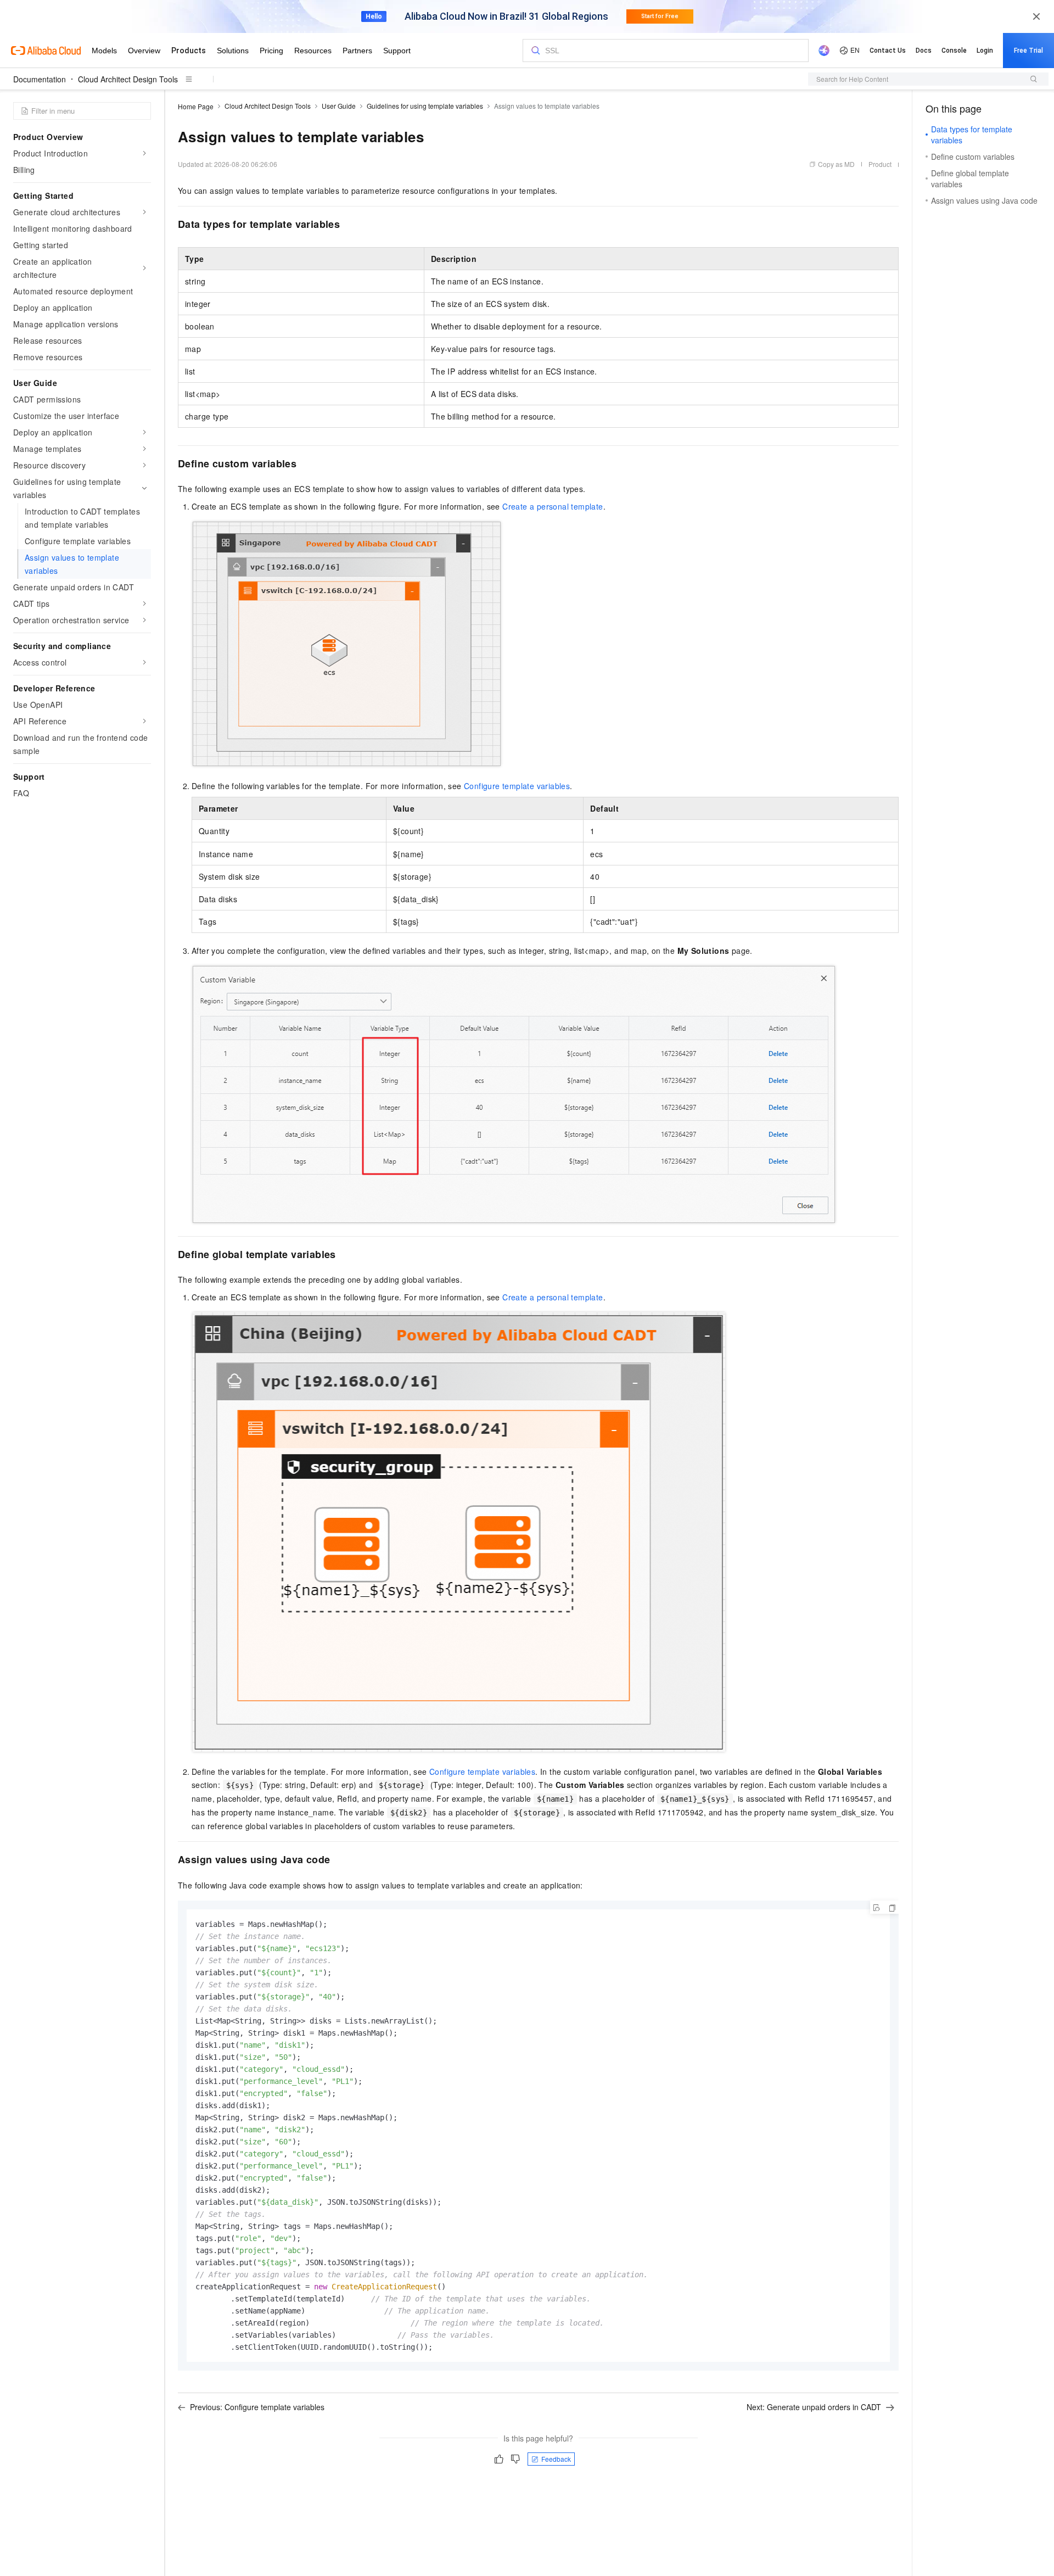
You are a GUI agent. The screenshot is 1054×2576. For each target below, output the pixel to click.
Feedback (556, 2459)
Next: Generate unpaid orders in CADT (814, 2407)
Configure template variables (517, 786)
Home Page (196, 106)
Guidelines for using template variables (425, 106)
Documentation (40, 79)
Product (880, 164)
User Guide (339, 106)
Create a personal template (553, 506)
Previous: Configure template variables (257, 2407)
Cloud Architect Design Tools (128, 79)
